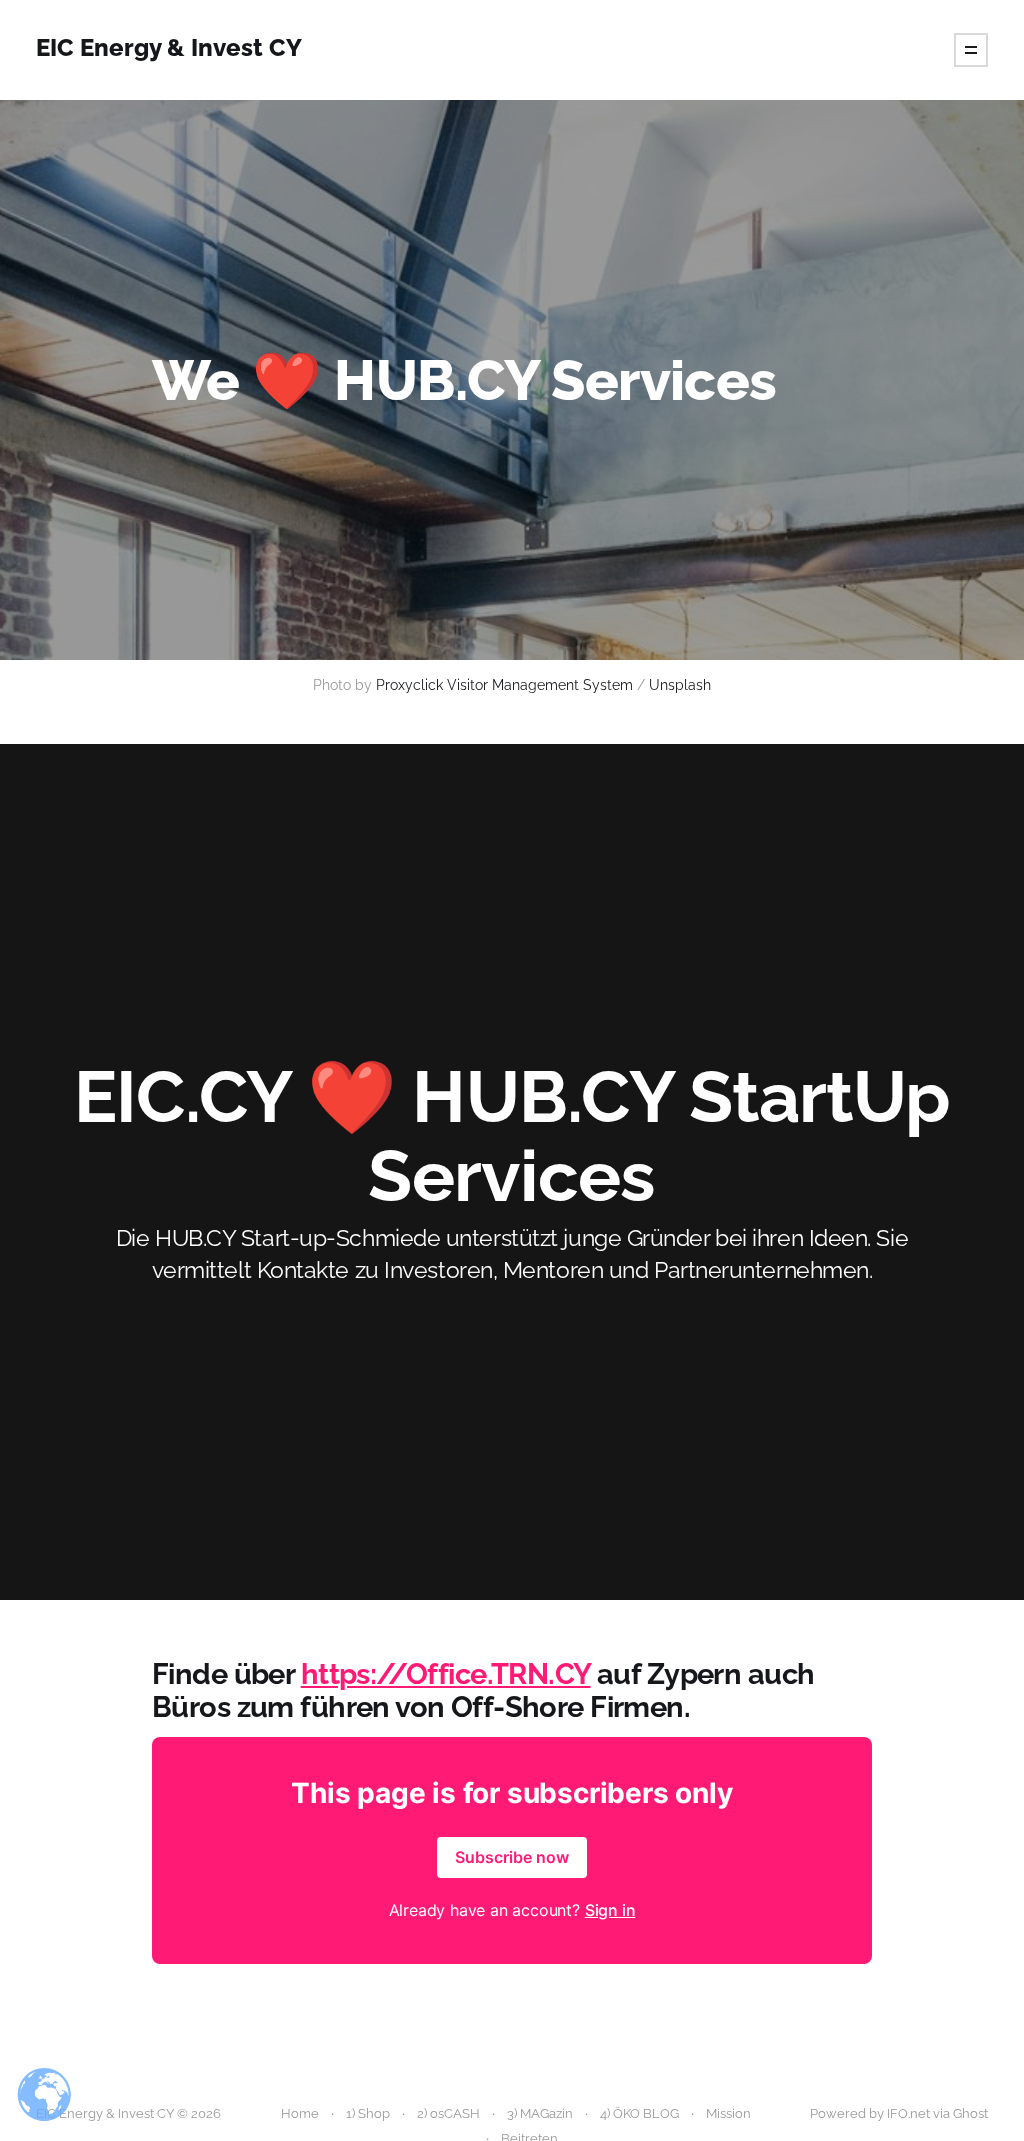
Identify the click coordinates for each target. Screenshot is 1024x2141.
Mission (728, 2113)
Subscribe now (512, 1857)
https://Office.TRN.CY (446, 1674)
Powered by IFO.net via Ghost (899, 2113)
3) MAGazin (540, 2113)
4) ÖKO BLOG (639, 2113)
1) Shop (368, 2113)
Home (300, 2113)
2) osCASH (448, 2113)
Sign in (610, 1910)
